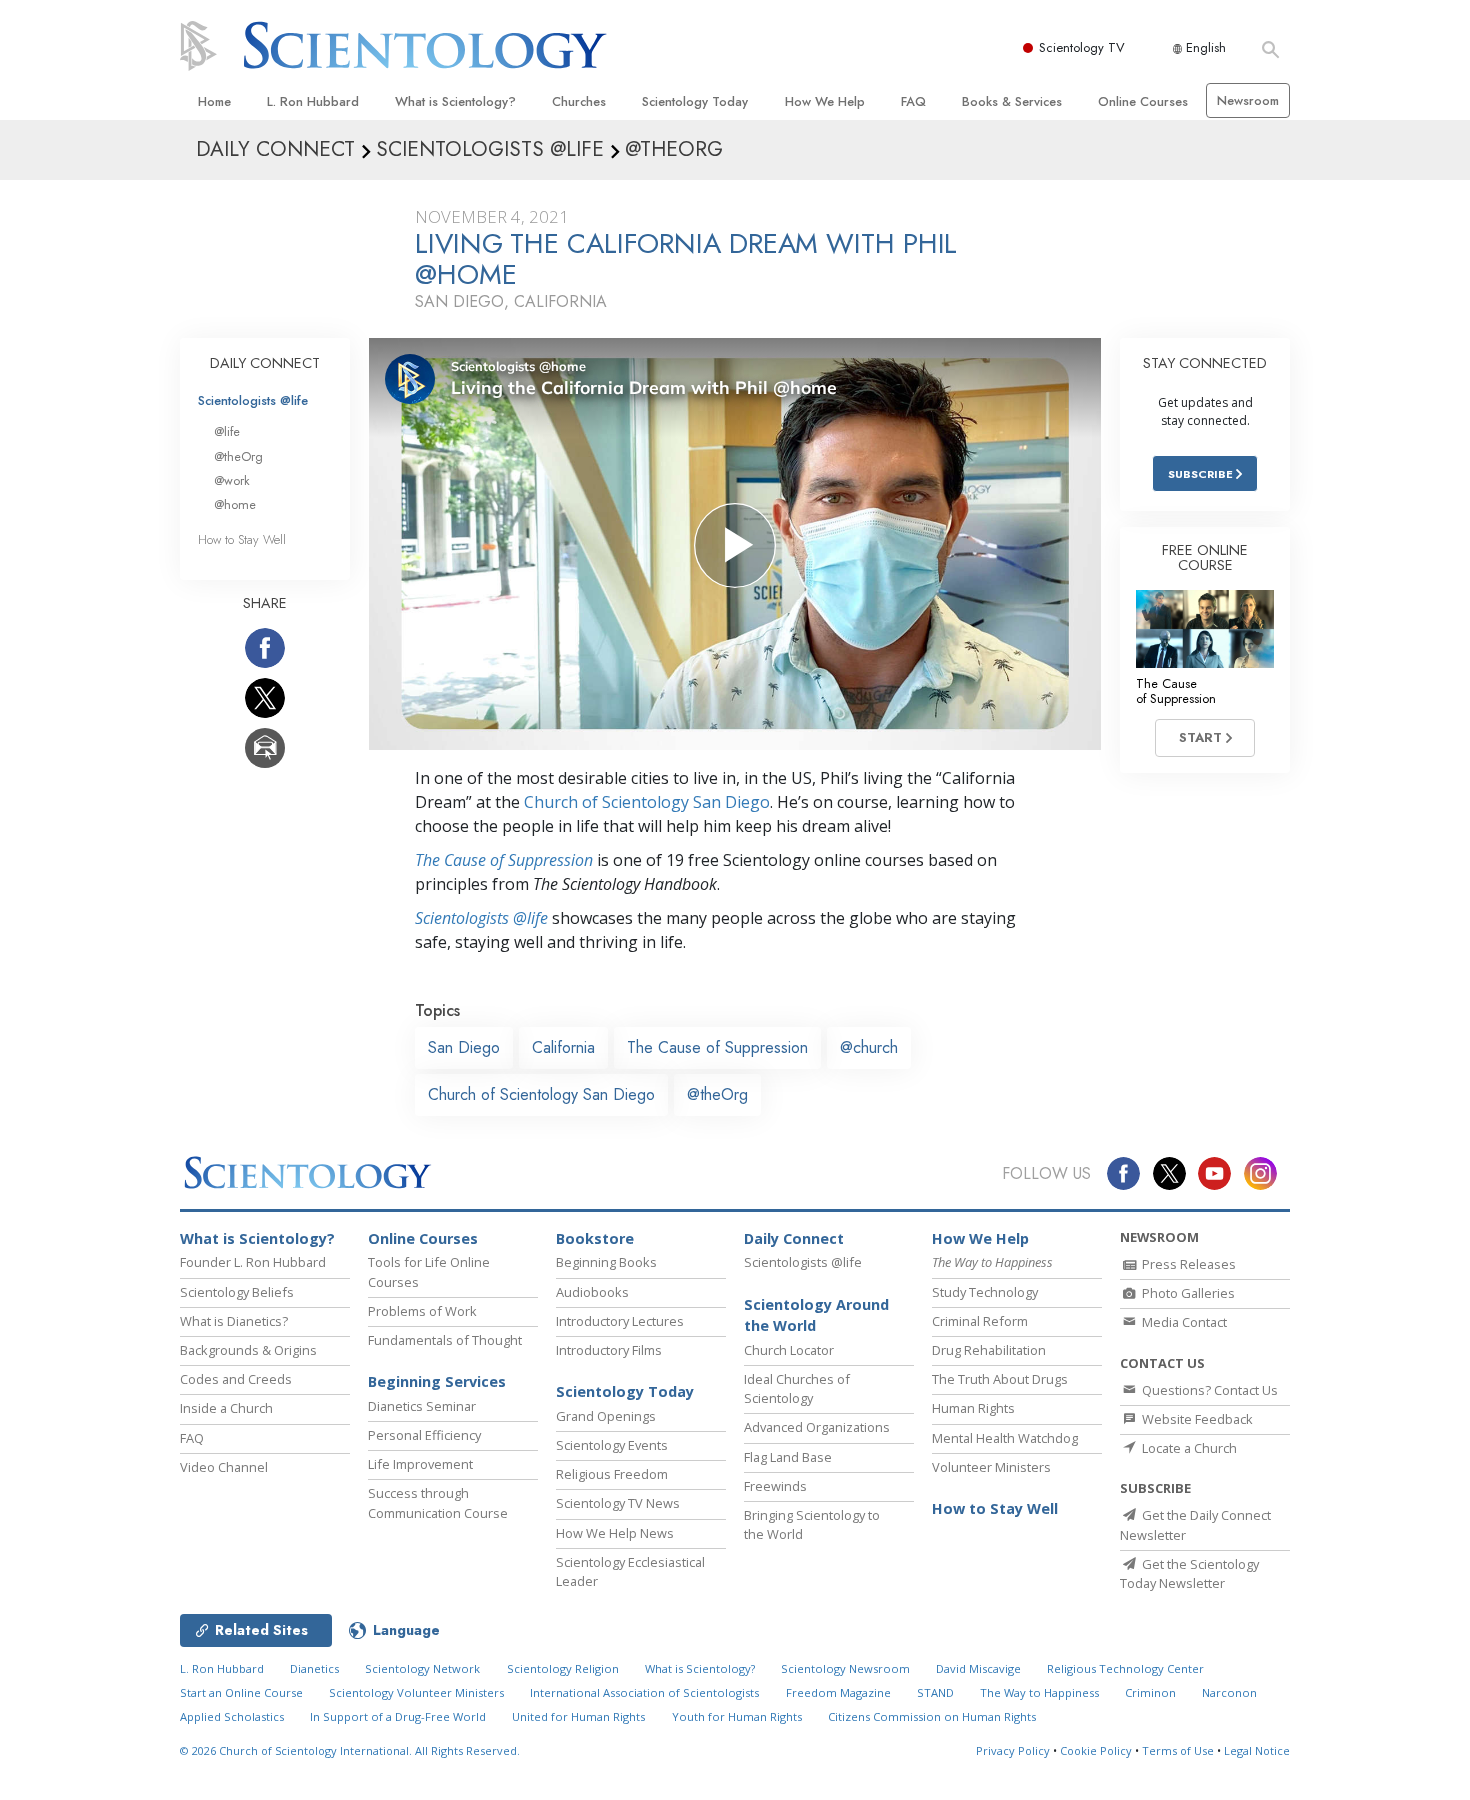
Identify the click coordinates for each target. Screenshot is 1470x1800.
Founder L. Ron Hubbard (253, 1262)
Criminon (1150, 1692)
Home (214, 101)
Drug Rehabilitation (989, 1350)
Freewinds (775, 1486)
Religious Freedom (612, 1474)
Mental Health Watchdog (1005, 1438)
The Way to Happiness (1039, 1692)
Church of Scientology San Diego (647, 802)
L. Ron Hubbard (313, 101)
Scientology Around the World (816, 1315)
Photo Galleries (1187, 1293)
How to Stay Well (242, 539)
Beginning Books (606, 1262)
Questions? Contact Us (1208, 1390)
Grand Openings (606, 1416)
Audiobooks (592, 1292)
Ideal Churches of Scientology (797, 1388)
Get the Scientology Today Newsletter (1189, 1573)
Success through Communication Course (438, 1502)
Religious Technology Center (1125, 1668)
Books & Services (1012, 101)
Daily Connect (794, 1238)
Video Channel (224, 1467)
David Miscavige (978, 1668)
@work (232, 480)
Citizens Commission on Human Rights (932, 1716)
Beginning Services (437, 1381)
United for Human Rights (578, 1716)
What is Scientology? (455, 101)
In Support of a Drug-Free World (398, 1716)
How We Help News (615, 1533)
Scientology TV (1082, 47)
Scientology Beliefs (237, 1292)
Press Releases (1187, 1264)
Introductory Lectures (620, 1321)
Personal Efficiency (424, 1435)
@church (869, 1047)
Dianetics (314, 1668)
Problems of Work (422, 1311)
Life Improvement (420, 1464)
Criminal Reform (980, 1321)
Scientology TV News (618, 1503)
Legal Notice (1257, 1750)
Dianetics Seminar (422, 1406)
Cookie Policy (1096, 1750)
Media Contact (1183, 1322)
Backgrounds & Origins (248, 1350)
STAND (935, 1692)
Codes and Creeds (236, 1379)
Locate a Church (1188, 1448)
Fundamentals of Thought (445, 1340)
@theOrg (717, 1094)
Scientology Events (612, 1445)
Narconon (1229, 1692)
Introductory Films (609, 1350)
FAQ (913, 101)
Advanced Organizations (817, 1427)
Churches (579, 101)
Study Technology (985, 1292)
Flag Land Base (788, 1457)
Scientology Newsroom (845, 1668)
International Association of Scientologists (644, 1692)
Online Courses (1143, 101)
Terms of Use (1178, 1750)
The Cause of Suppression (504, 860)
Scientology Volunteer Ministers (416, 1692)
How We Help (825, 101)
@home (235, 504)
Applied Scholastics (232, 1716)
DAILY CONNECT (265, 363)
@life (227, 431)
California (563, 1047)
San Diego (464, 1047)
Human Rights (973, 1408)
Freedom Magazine (838, 1692)
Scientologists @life (253, 400)
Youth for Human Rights (737, 1716)
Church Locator (789, 1350)
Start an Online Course (241, 1692)
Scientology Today (695, 101)
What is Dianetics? (234, 1321)
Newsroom (1248, 100)
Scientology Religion (563, 1668)
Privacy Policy (1013, 1750)
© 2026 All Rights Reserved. (350, 1750)
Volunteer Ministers (991, 1467)
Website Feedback (1196, 1419)
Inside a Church (226, 1408)
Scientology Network (422, 1668)
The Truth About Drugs (1000, 1379)
